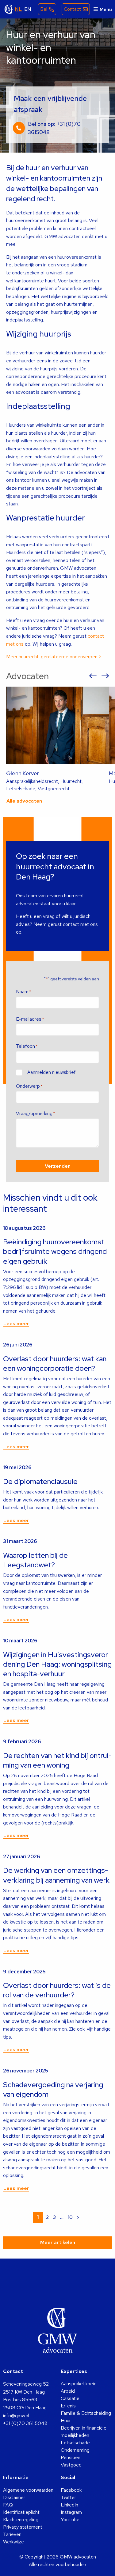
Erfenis (68, 2406)
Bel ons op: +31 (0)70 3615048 (54, 128)
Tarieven (12, 2534)
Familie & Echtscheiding (86, 2413)
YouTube (70, 2520)
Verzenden (58, 1166)
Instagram (71, 2512)
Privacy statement (23, 2527)
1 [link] (38, 2217)
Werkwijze (13, 2542)
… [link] (62, 2217)
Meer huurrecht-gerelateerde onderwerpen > (54, 657)
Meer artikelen (58, 2242)
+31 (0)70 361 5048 (25, 2423)
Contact (72, 9)
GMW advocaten (9, 9)
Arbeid (68, 2391)
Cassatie (70, 2398)
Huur (66, 2420)
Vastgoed (71, 2465)
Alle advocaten (24, 801)
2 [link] (47, 2217)
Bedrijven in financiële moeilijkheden (84, 2432)
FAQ (8, 2505)
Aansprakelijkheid (79, 2384)
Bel (44, 9)
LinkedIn (69, 2505)
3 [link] (54, 2217)
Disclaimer (14, 2497)
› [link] (78, 2217)
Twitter (68, 2497)
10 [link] (70, 2217)
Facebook (71, 2490)
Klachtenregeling (21, 2520)
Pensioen (71, 2457)
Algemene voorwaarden (28, 2490)
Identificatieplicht (21, 2512)
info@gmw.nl (16, 2416)
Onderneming (75, 2450)
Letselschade (75, 2443)
